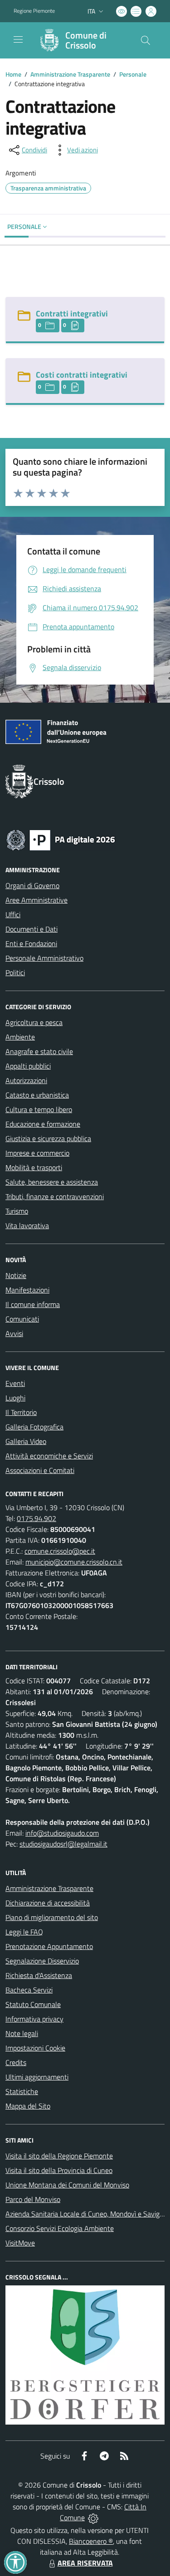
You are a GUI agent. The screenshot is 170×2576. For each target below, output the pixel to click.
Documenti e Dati (32, 929)
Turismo (17, 1211)
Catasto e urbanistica (37, 1095)
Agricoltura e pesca (34, 1022)
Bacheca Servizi (29, 1990)
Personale (133, 74)
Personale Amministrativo (44, 958)
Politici (15, 972)
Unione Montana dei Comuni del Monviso (67, 2185)
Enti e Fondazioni (31, 943)
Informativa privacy (34, 2019)
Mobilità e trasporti (34, 1167)
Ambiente (20, 1037)
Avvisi (14, 1333)
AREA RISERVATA (85, 2563)
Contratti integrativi (72, 313)
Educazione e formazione (43, 1124)
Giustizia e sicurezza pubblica (48, 1138)
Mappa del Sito (28, 2106)
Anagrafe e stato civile (39, 1051)
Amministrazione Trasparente (70, 74)
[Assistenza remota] (93, 2518)
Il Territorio (21, 1412)
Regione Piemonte (34, 11)
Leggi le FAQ (24, 1932)
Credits (16, 2062)
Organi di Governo (32, 885)
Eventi (15, 1383)
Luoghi (15, 1398)
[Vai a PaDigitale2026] (61, 839)
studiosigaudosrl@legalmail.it (63, 1844)
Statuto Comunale (33, 2004)
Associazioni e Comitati (40, 1470)
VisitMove (20, 2243)
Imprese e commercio (37, 1153)
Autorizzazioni (26, 1080)
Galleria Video (26, 1441)
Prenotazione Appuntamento (49, 1946)
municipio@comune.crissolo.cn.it (74, 1562)
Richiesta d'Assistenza (39, 1975)
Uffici (13, 914)
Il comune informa (33, 1304)
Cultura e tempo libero (39, 1109)
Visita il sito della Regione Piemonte (59, 2156)
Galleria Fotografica (34, 1427)
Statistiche (22, 2091)
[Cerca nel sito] (146, 40)
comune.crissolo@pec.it (60, 1551)
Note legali (22, 2033)
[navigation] (18, 39)
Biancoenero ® (91, 2541)
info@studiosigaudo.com (62, 1833)
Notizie (16, 1275)
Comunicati (22, 1319)
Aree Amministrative (36, 900)
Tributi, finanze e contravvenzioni (55, 1196)
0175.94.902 (36, 1518)
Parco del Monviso (33, 2199)
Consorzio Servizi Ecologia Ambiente (60, 2228)
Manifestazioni (27, 1290)
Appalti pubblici (28, 1066)
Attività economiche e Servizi (49, 1456)
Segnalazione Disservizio (42, 1961)
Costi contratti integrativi (82, 375)
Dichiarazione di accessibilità (48, 1903)
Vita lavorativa (27, 1225)
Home (13, 74)
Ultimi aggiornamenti (37, 2077)
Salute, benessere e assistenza (52, 1182)
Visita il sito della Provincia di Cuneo (59, 2170)
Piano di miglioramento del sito (52, 1917)
